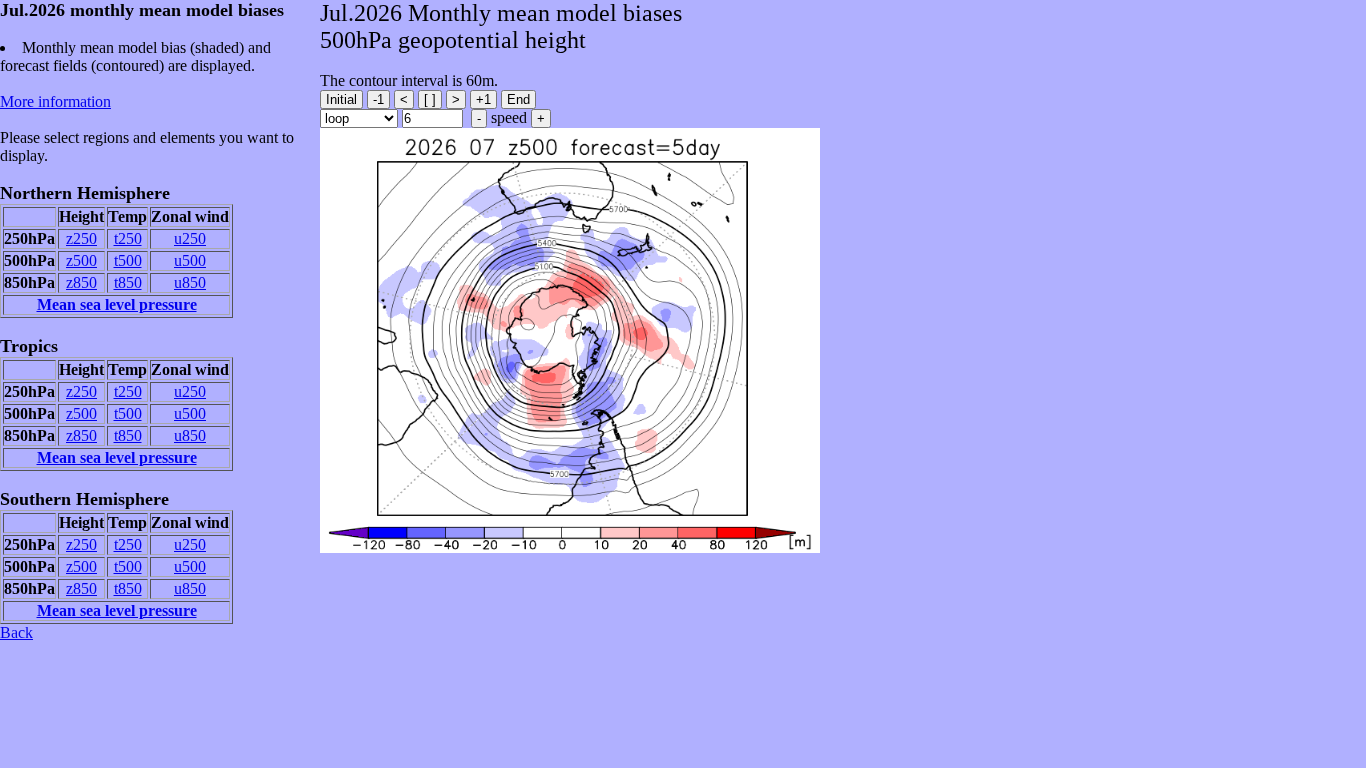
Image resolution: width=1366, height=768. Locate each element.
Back (16, 632)
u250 (190, 238)
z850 (81, 282)
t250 (128, 238)
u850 (190, 282)
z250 (81, 238)
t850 (128, 282)
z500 (81, 260)
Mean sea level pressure (117, 304)
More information (55, 101)
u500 (190, 260)
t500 (128, 260)
